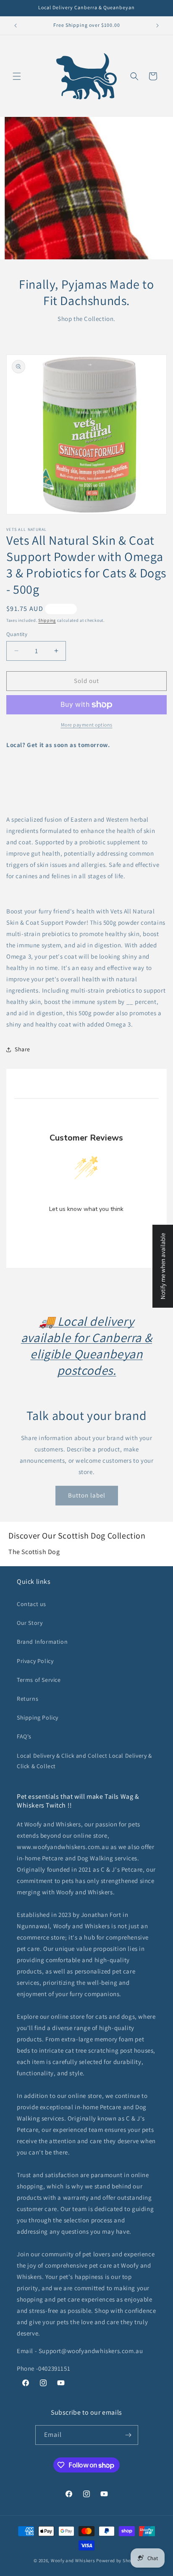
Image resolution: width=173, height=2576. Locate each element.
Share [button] (22, 1049)
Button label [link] (87, 1495)
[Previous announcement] (16, 26)
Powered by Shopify (118, 2560)
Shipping (47, 620)
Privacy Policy (35, 1661)
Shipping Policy (38, 1717)
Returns (28, 1699)
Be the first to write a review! (86, 1230)
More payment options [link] (87, 725)
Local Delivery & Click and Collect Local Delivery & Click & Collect (84, 1761)
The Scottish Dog (34, 1552)
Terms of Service (39, 1680)
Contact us (31, 1604)
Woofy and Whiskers (73, 2560)
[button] (17, 76)
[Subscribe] (128, 2435)
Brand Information (42, 1642)
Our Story (30, 1623)
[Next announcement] (157, 26)
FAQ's (24, 1736)
